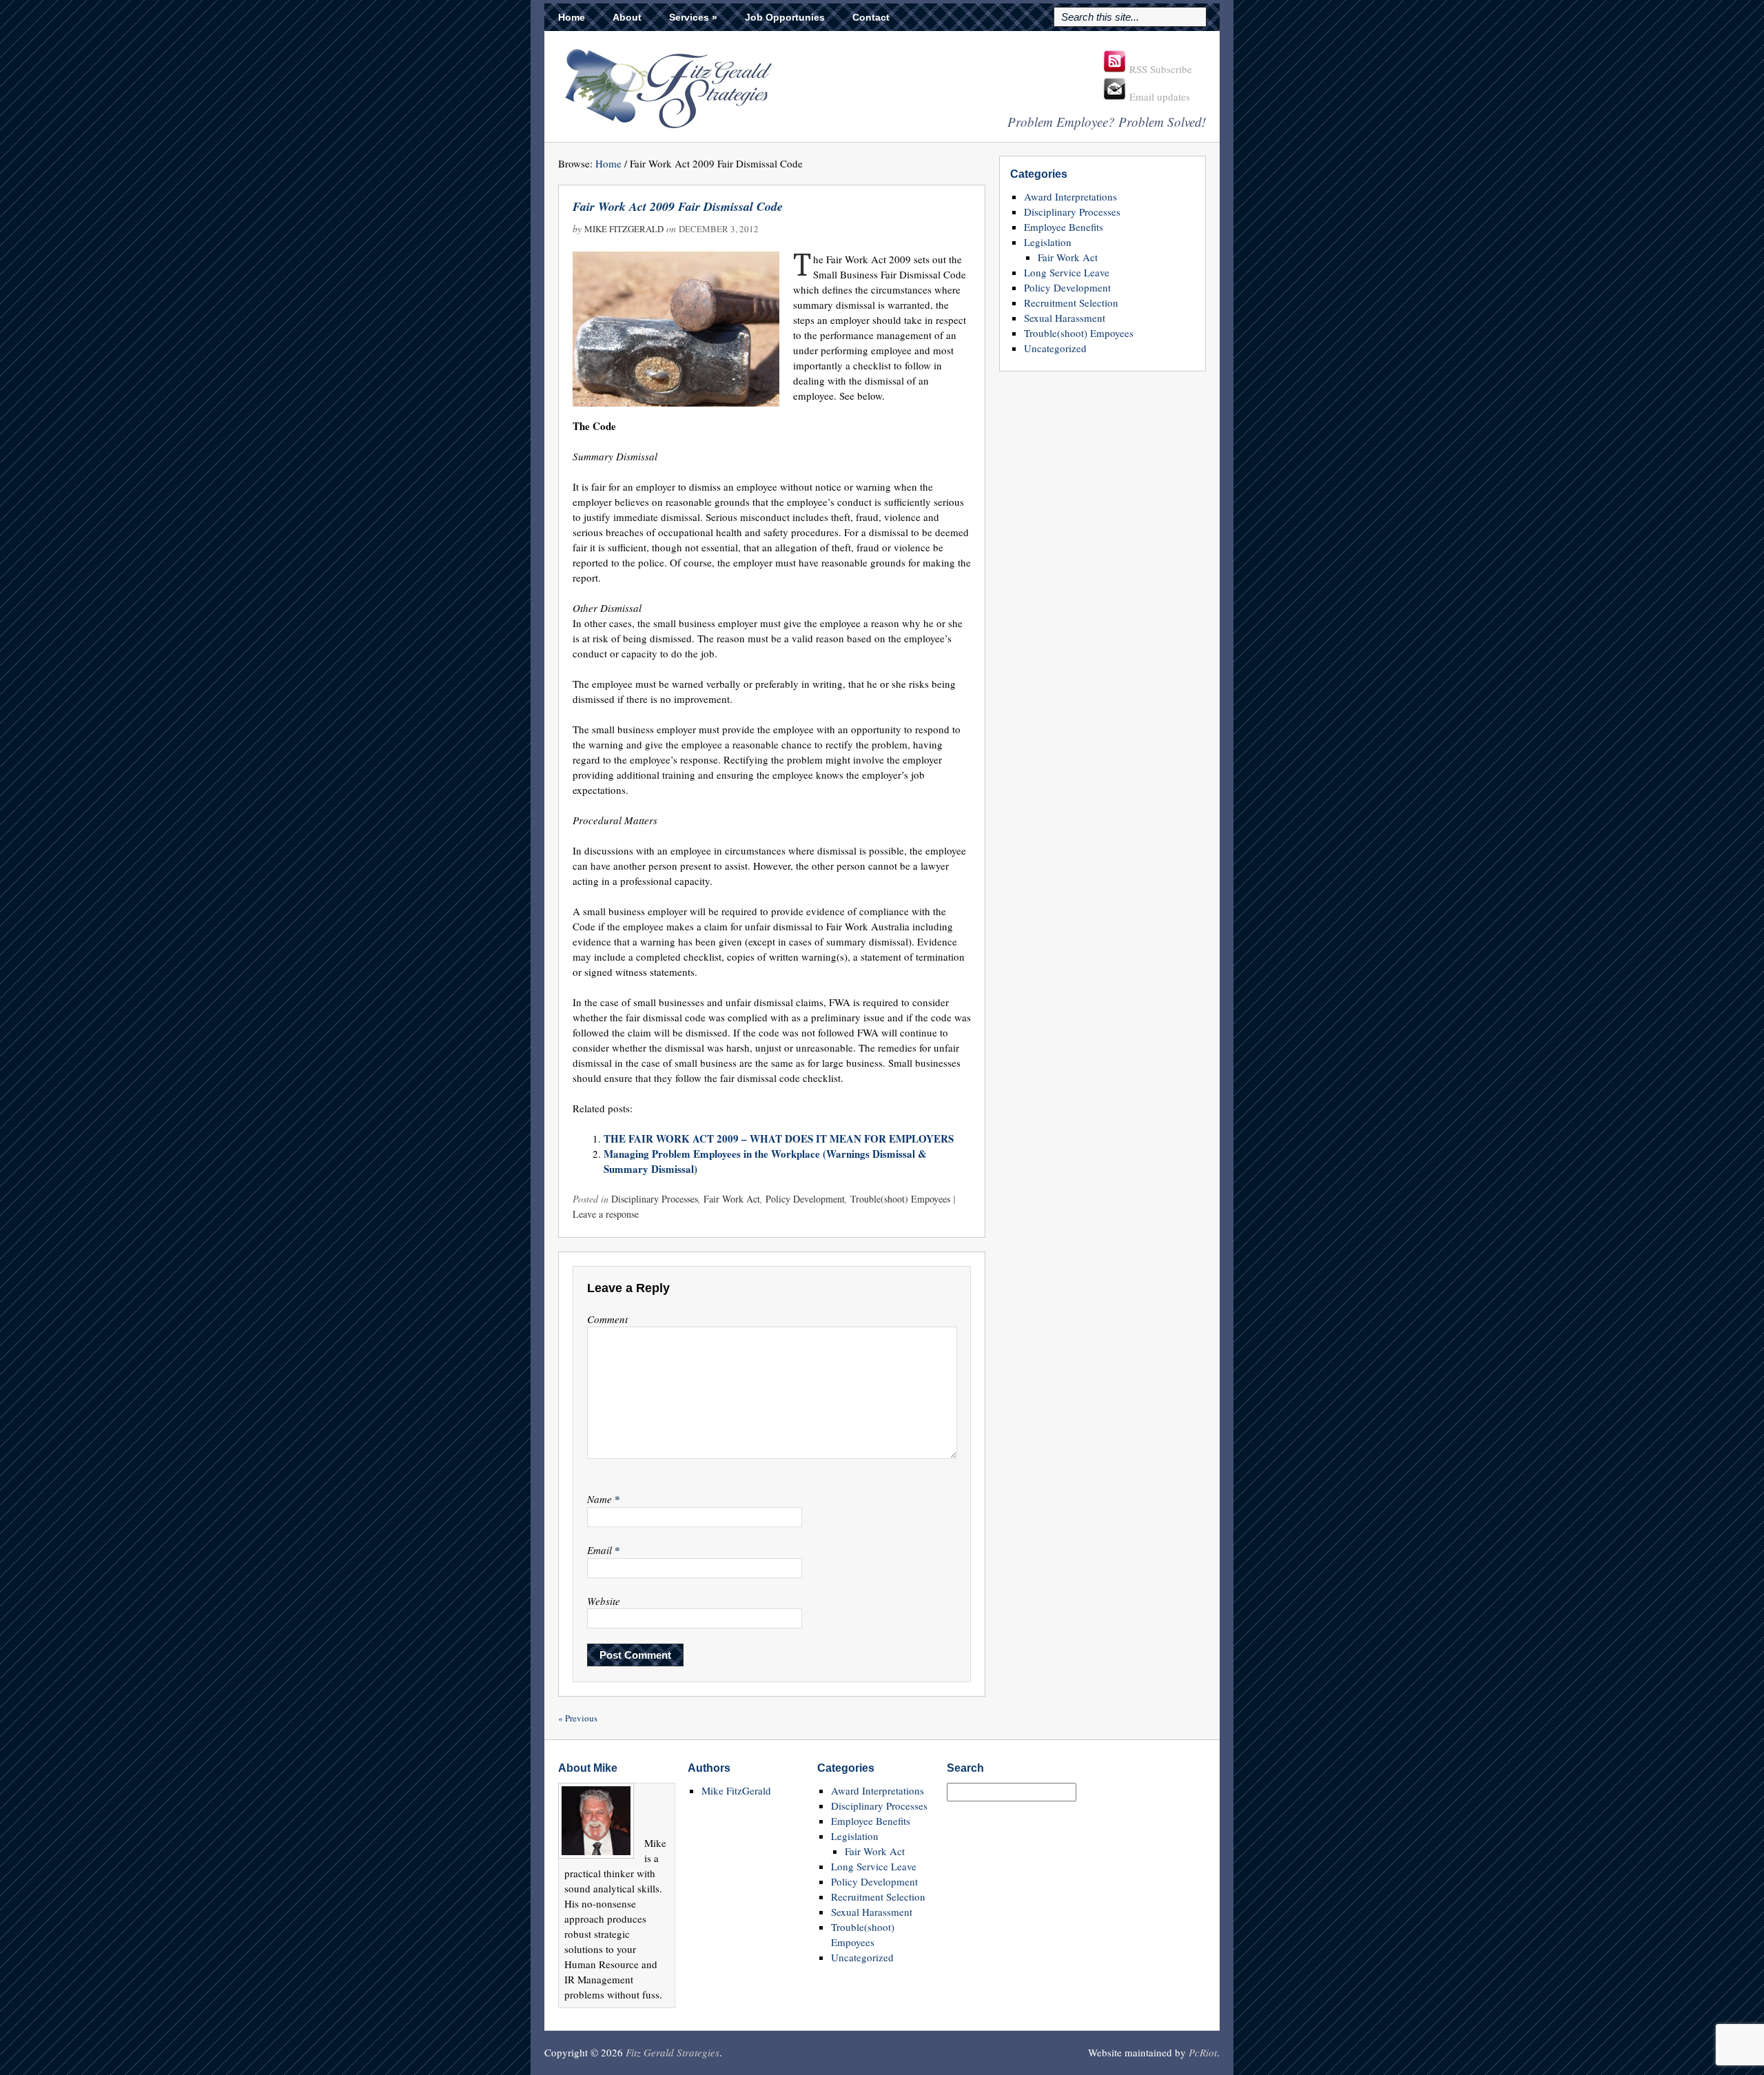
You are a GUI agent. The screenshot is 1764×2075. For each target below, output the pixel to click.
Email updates (1158, 96)
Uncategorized (1055, 348)
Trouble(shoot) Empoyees (900, 1199)
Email (604, 1550)
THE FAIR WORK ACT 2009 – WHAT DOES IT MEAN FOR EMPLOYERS (779, 1138)
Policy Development (805, 1199)
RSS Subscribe (1159, 69)
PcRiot (1203, 2052)
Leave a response (606, 1214)
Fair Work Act (732, 1199)
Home (572, 17)
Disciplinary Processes (655, 1199)
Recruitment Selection (1071, 303)
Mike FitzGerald (624, 229)
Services (693, 17)
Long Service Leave (1067, 272)
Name (604, 1499)
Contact (871, 17)
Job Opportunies (785, 17)
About (627, 17)
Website (604, 1601)
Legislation (1048, 242)
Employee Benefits (1064, 227)
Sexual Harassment (1065, 318)
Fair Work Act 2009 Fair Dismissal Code (678, 206)
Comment (607, 1319)
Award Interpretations (1070, 196)
